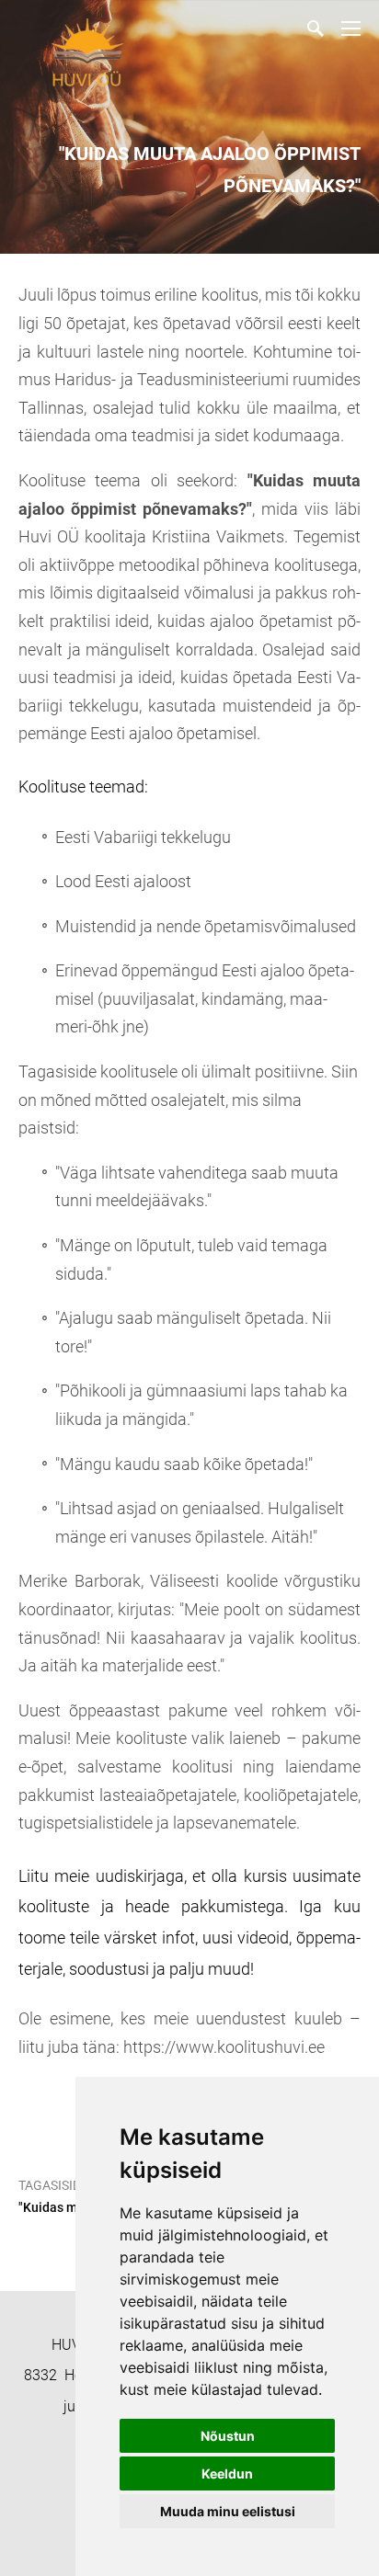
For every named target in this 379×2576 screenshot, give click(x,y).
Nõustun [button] (228, 2436)
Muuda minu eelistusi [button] (228, 2511)
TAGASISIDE (53, 2185)
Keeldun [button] (227, 2473)
